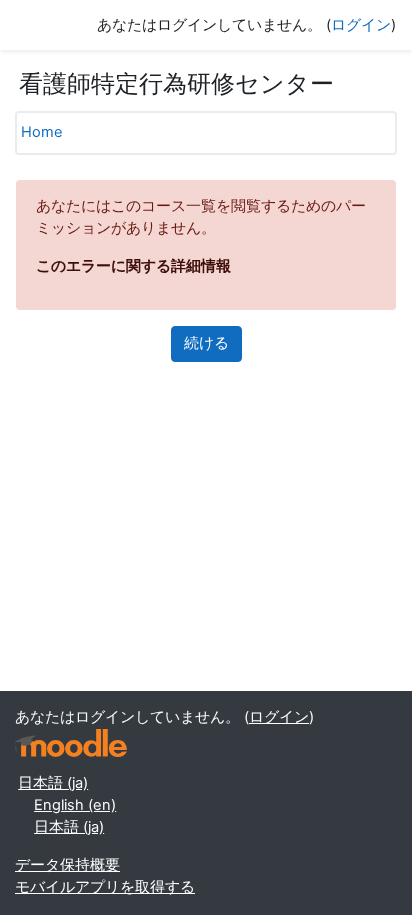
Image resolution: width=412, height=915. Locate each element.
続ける (206, 343)
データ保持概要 (67, 865)
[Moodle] (71, 743)
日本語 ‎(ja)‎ (53, 783)
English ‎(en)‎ (75, 805)
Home (42, 132)
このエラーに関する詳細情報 (133, 266)
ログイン (361, 25)
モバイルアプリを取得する (105, 887)
